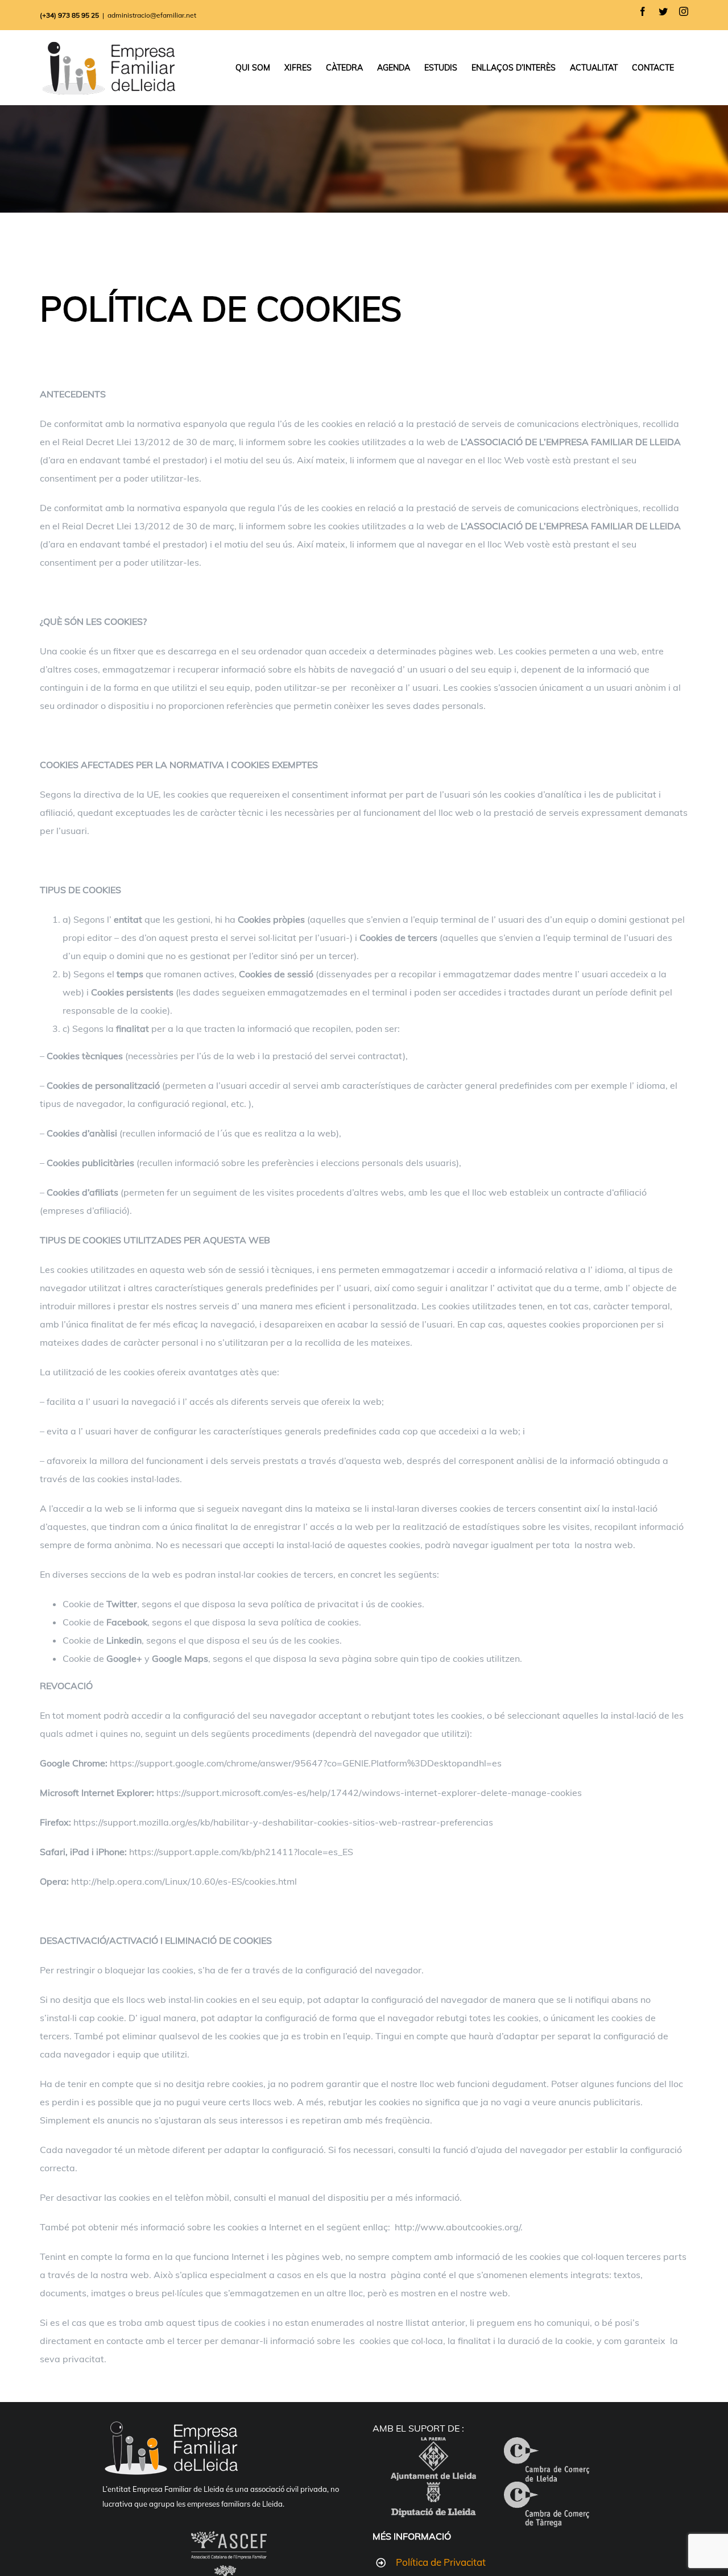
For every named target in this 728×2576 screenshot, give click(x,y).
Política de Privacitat (441, 2562)
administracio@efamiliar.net (152, 15)
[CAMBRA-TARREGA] (547, 2491)
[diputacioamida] (433, 2491)
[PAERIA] (433, 2446)
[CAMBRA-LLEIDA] (547, 2446)
